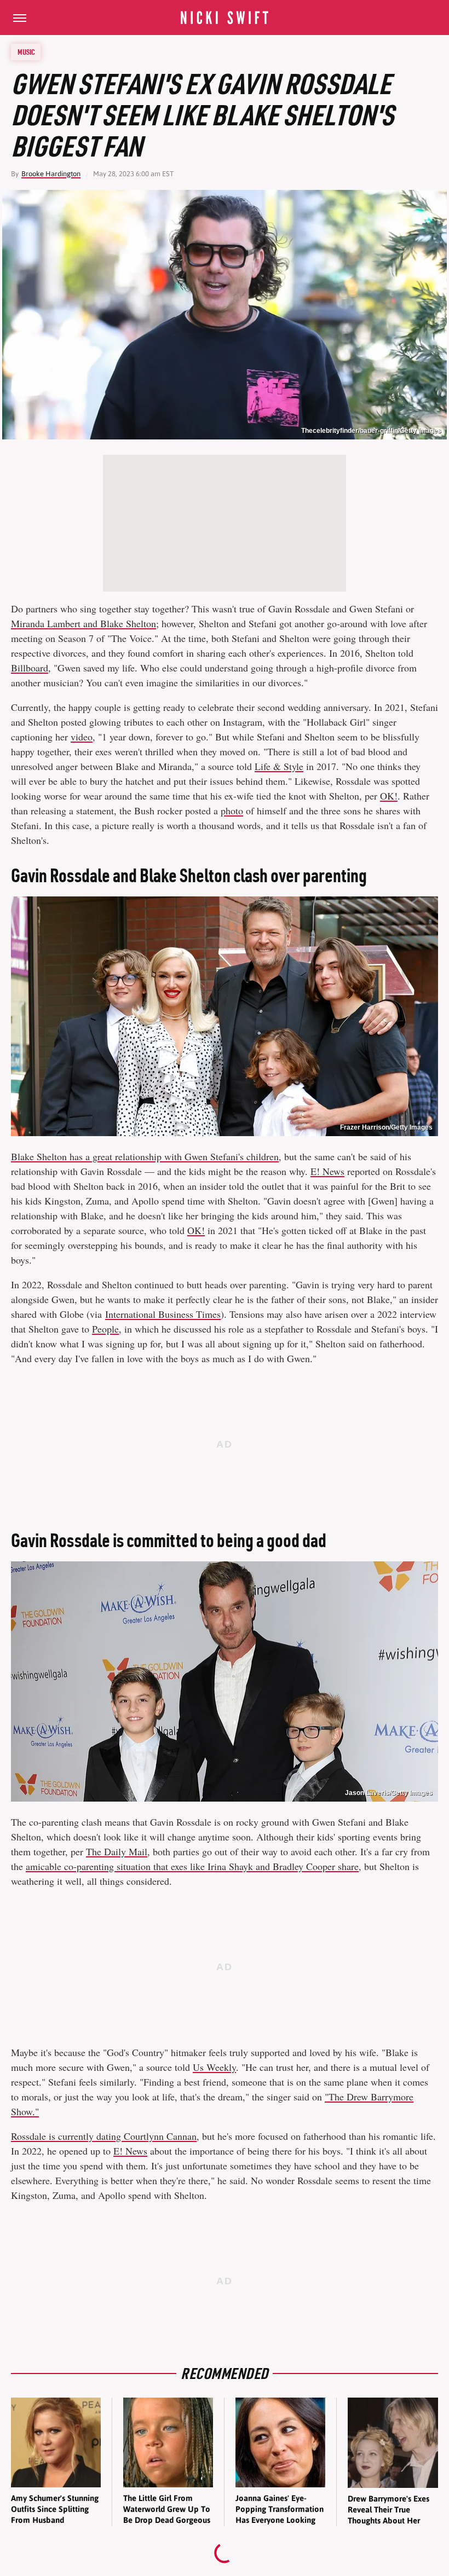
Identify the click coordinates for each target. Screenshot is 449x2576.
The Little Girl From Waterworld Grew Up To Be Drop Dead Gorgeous (167, 2509)
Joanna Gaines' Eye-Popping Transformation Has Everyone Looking (280, 2509)
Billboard (30, 668)
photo (232, 811)
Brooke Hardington (51, 174)
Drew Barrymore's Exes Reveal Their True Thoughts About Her (388, 2510)
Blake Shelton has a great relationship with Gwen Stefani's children (145, 1156)
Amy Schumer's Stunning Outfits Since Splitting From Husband (55, 2509)
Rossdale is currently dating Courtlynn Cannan (104, 2136)
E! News (327, 1171)
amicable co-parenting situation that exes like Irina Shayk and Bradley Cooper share (192, 1866)
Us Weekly (214, 2067)
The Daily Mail (117, 1851)
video (82, 737)
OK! (389, 796)
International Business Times (163, 1314)
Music (26, 52)
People (105, 1329)
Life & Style (279, 766)
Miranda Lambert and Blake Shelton (84, 623)
